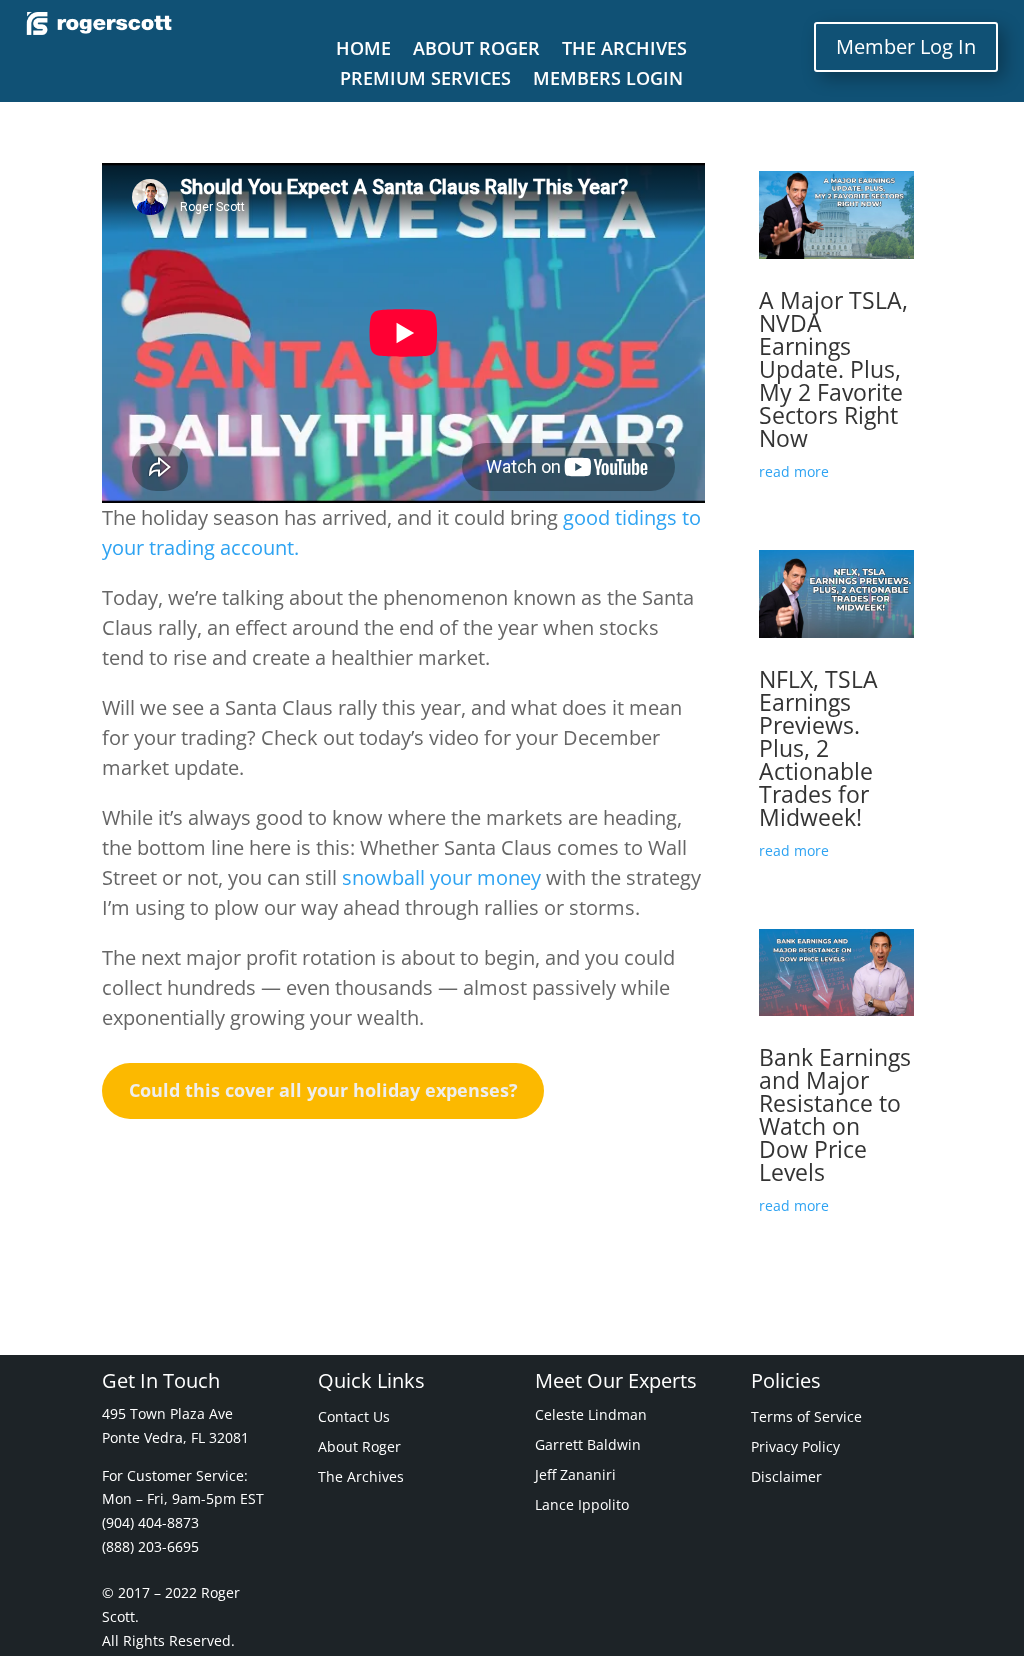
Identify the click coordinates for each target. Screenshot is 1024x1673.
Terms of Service (806, 1418)
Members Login (608, 80)
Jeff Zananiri (575, 1476)
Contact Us (354, 1418)
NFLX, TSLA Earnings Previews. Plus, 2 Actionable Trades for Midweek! (818, 748)
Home (363, 50)
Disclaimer (786, 1478)
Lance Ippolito (582, 1506)
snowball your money (441, 877)
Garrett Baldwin (588, 1446)
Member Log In (906, 46)
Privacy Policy (795, 1448)
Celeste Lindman (591, 1416)
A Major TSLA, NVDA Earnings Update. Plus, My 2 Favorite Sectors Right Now (833, 369)
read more (794, 471)
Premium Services (425, 80)
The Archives (624, 50)
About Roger (476, 50)
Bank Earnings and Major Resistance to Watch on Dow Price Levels (835, 1114)
